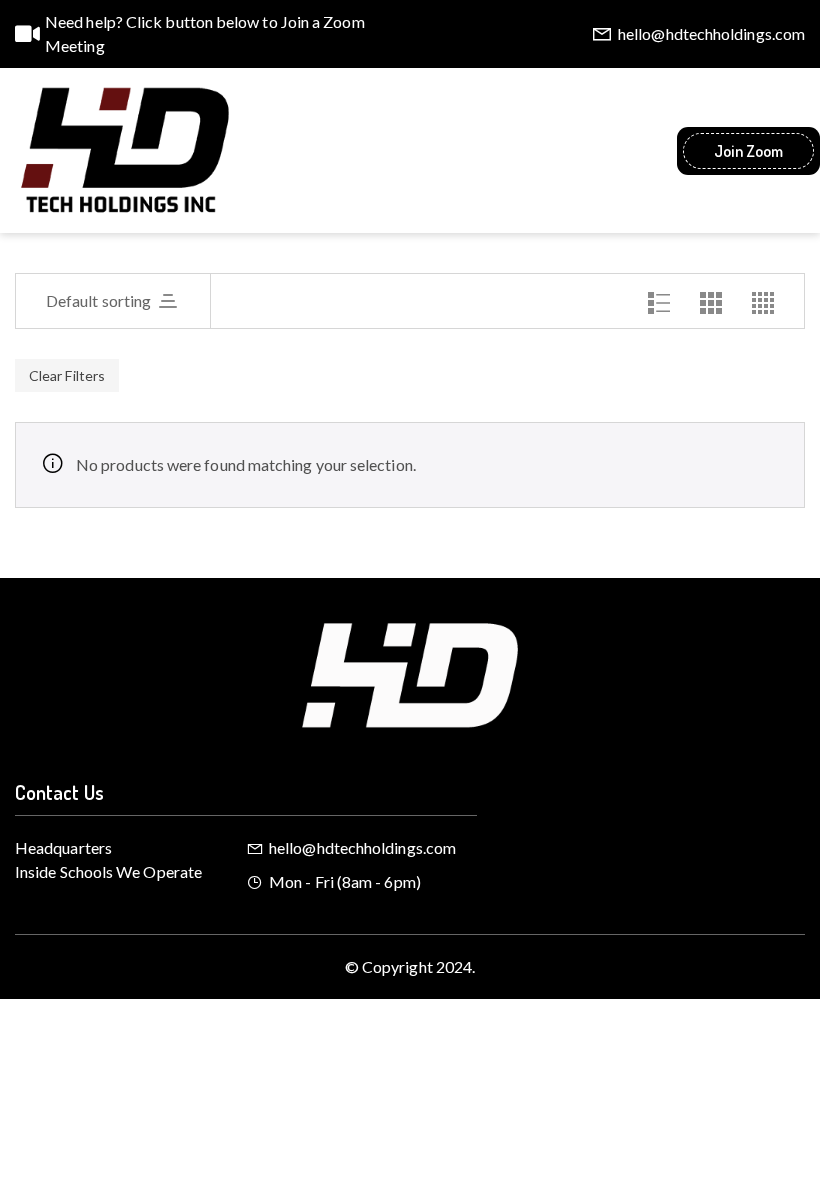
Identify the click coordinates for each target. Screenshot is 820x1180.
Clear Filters (67, 375)
